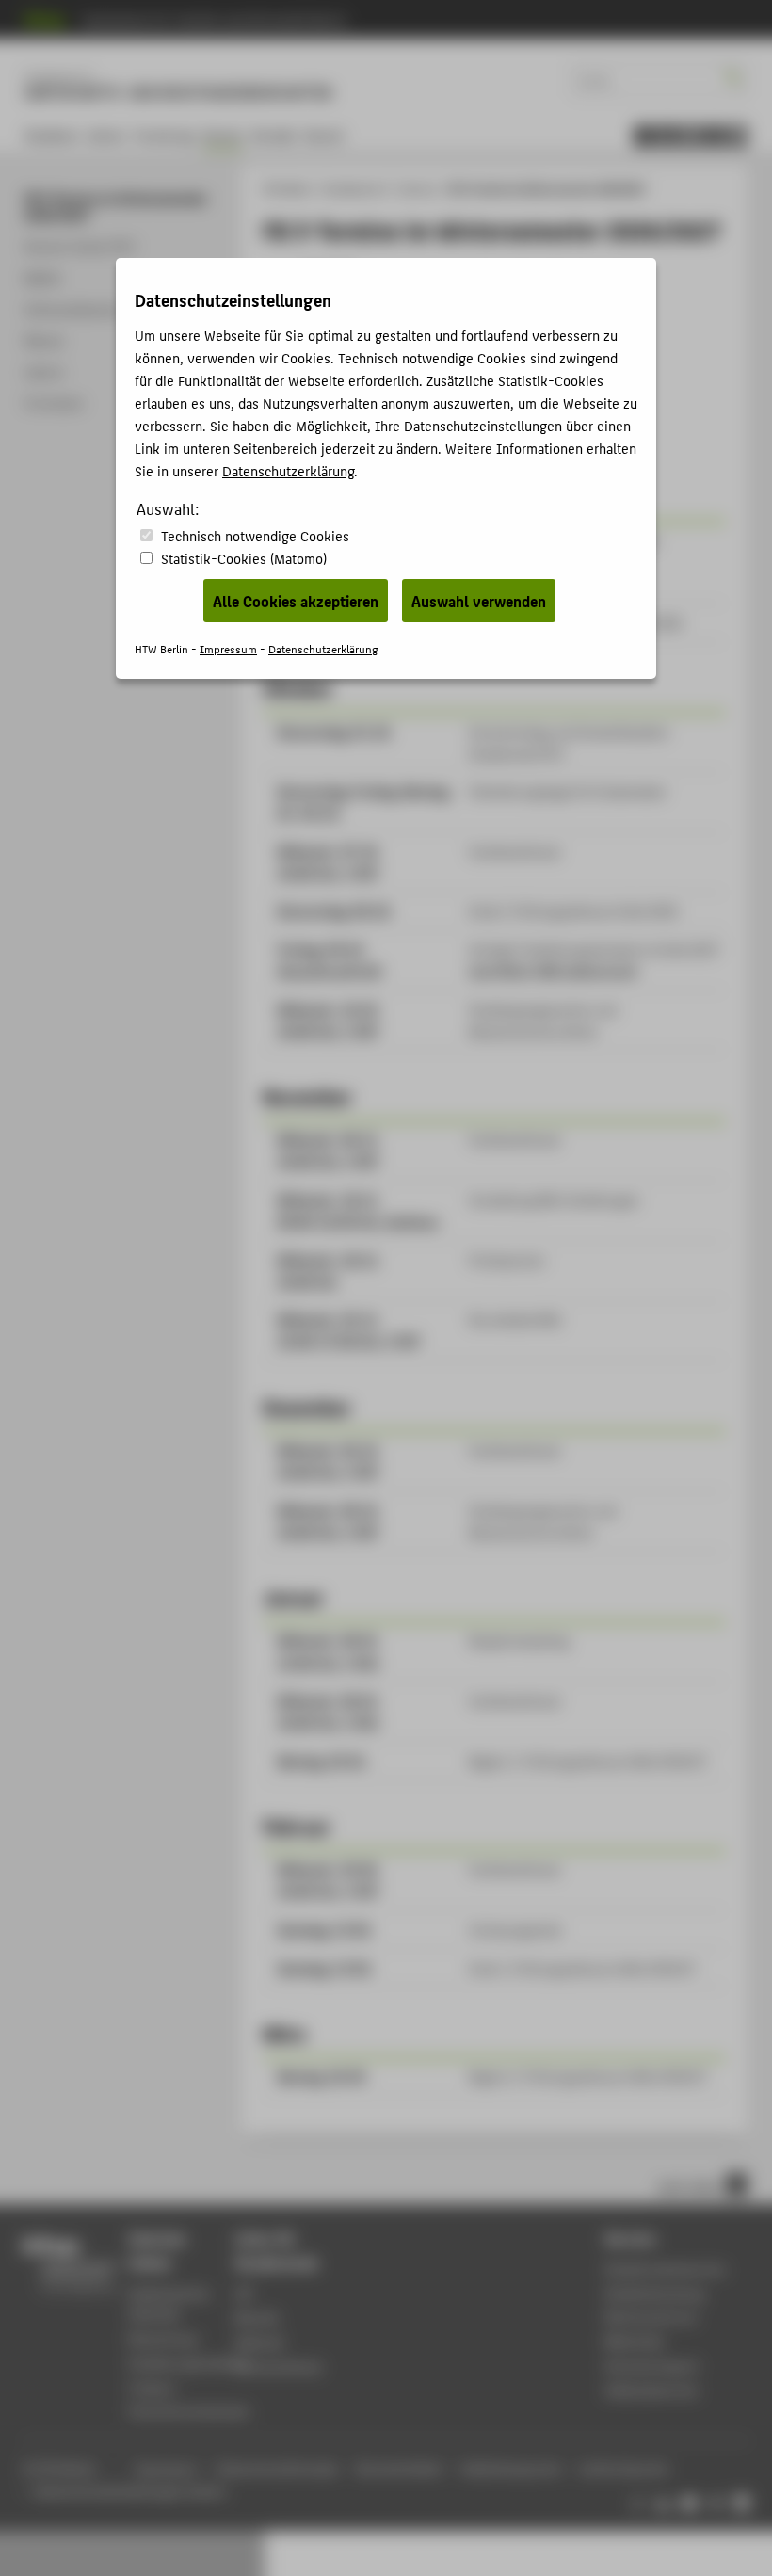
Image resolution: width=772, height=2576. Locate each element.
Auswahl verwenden (479, 601)
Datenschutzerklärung (288, 470)
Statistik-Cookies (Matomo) (244, 558)
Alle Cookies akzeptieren (296, 601)
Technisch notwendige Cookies (255, 535)
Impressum (228, 648)
